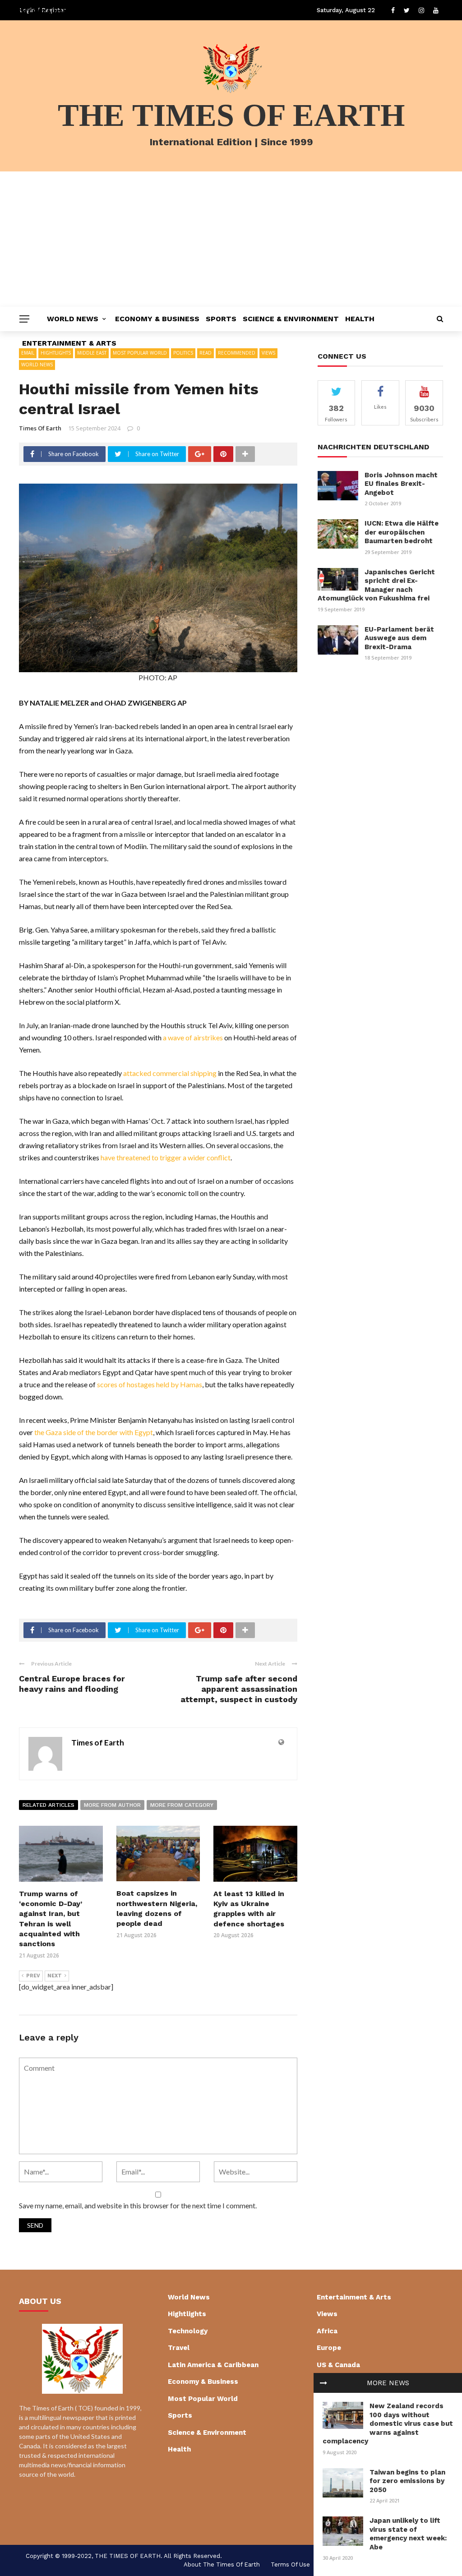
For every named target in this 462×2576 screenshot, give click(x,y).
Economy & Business (157, 319)
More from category (182, 1805)
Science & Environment (291, 319)
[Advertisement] (231, 239)
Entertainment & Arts (69, 343)
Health (360, 319)
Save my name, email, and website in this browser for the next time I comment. (138, 2205)
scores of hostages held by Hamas (150, 1384)
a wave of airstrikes (193, 1037)
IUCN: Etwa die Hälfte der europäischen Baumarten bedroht (402, 532)
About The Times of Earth (222, 2564)
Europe (329, 2348)
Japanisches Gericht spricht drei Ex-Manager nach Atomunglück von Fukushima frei (376, 585)
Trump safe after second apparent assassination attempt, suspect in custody (239, 1689)
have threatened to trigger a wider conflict (166, 1157)
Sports (221, 319)
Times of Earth (40, 428)
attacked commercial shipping (170, 1073)
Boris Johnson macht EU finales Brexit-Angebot (401, 484)
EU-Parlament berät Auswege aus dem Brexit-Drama (399, 638)
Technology (188, 2331)
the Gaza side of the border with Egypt (94, 1432)
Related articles (49, 1805)
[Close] (323, 2383)
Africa (327, 2331)
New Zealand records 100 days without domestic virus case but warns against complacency (388, 2424)
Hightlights (187, 2314)
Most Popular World (203, 2399)
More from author (112, 1805)
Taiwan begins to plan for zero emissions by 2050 (407, 2481)
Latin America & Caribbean (213, 2365)
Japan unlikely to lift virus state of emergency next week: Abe (408, 2534)
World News (73, 319)
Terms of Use (290, 2564)
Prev (33, 1976)
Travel (179, 2348)
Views (327, 2314)
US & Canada (338, 2365)
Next (55, 1976)
